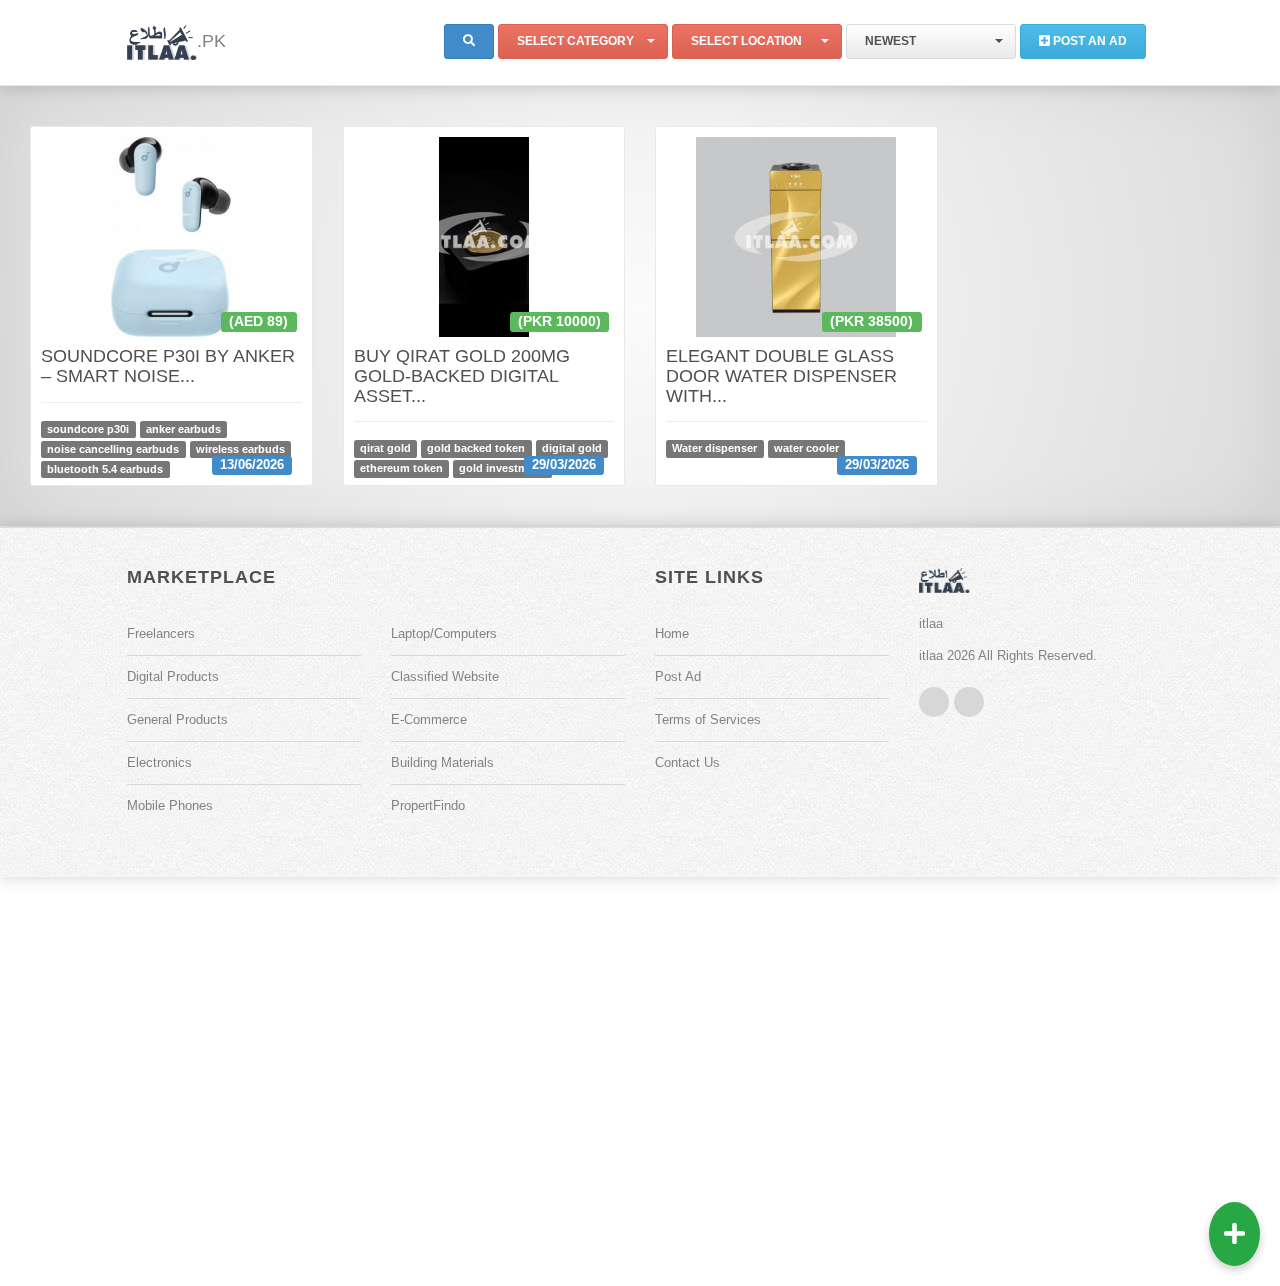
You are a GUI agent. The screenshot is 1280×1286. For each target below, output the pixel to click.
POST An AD (1088, 41)
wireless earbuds (240, 449)
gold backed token (476, 448)
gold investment (502, 468)
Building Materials (442, 762)
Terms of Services (708, 719)
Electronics (159, 762)
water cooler (806, 448)
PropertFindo (428, 805)
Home (672, 633)
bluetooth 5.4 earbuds (105, 469)
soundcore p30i (88, 429)
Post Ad (678, 676)
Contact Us (687, 762)
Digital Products (173, 676)
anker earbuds (183, 429)
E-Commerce (429, 719)
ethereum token (401, 468)
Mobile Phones (170, 805)
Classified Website (445, 676)
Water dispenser (714, 448)
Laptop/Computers (444, 633)
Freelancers (161, 633)
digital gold (572, 448)
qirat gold (385, 448)
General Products (177, 719)
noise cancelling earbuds (113, 449)
